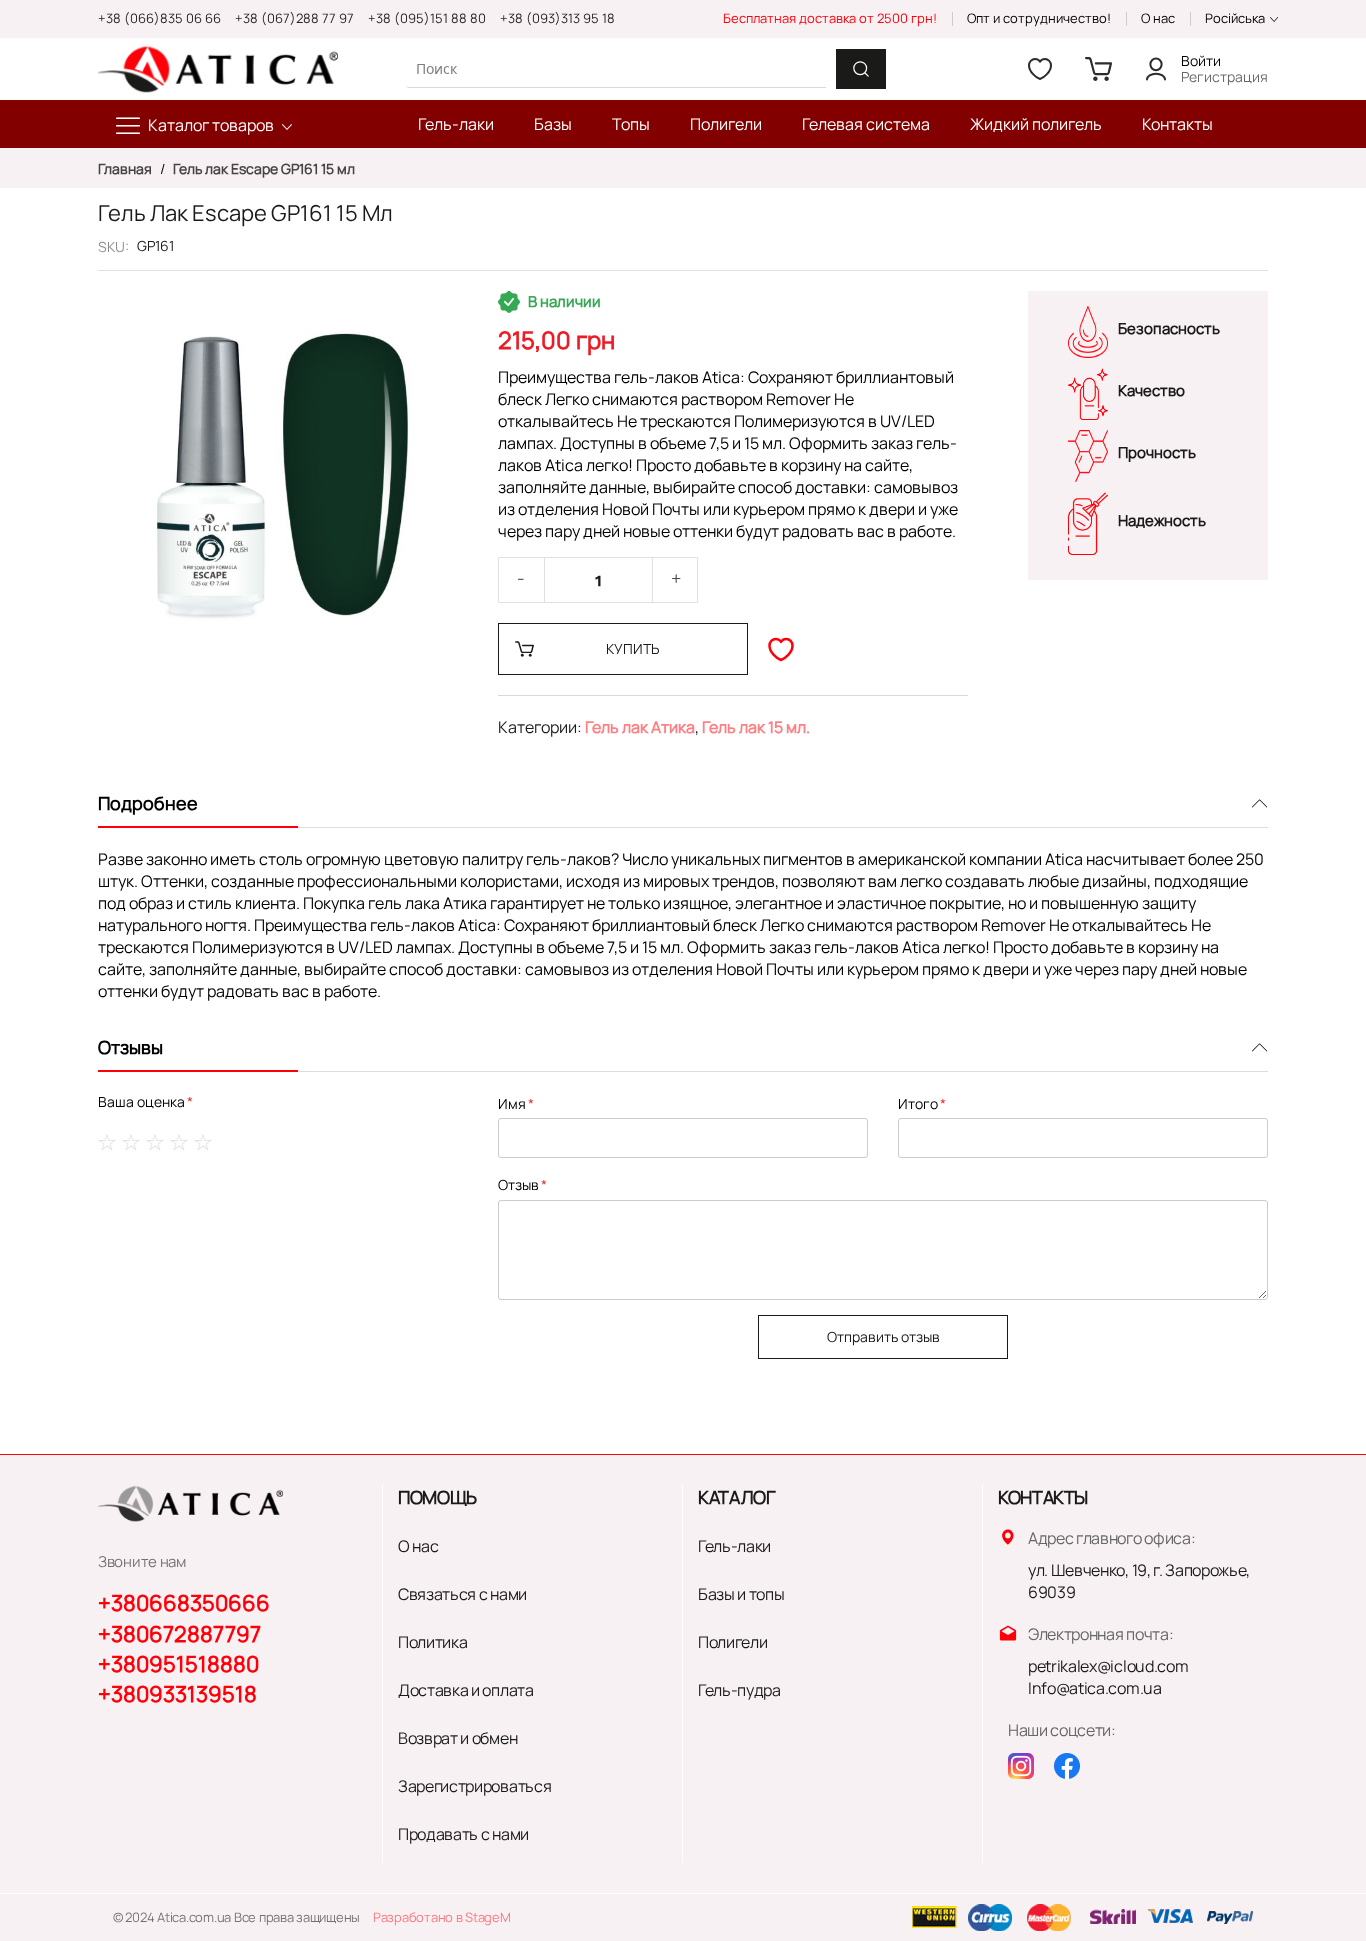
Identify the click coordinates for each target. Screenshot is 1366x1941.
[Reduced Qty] (521, 580)
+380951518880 (178, 1664)
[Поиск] (861, 69)
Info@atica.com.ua (1095, 1688)
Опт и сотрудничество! (1039, 18)
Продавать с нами (463, 1834)
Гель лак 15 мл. (756, 727)
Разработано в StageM (442, 1917)
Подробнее (148, 803)
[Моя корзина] (1098, 69)
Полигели (732, 1642)
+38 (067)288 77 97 (294, 18)
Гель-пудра (739, 1690)
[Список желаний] (1040, 69)
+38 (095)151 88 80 (427, 18)
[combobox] (616, 68)
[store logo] (218, 69)
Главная (126, 168)
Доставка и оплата (466, 1690)
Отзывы (130, 1047)
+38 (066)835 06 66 (159, 18)
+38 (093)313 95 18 (557, 18)
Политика (432, 1642)
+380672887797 (179, 1634)
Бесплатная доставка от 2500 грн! (830, 18)
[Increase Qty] (676, 580)
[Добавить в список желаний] (781, 649)
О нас (1158, 18)
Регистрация (1224, 76)
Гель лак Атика (640, 727)
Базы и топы (741, 1594)
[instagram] (1021, 1766)
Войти (1201, 60)
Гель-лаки (734, 1546)
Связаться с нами (462, 1594)
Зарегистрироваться (474, 1786)
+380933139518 (177, 1694)
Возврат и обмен (457, 1738)
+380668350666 (184, 1603)
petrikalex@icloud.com (1108, 1666)
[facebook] (1067, 1766)
